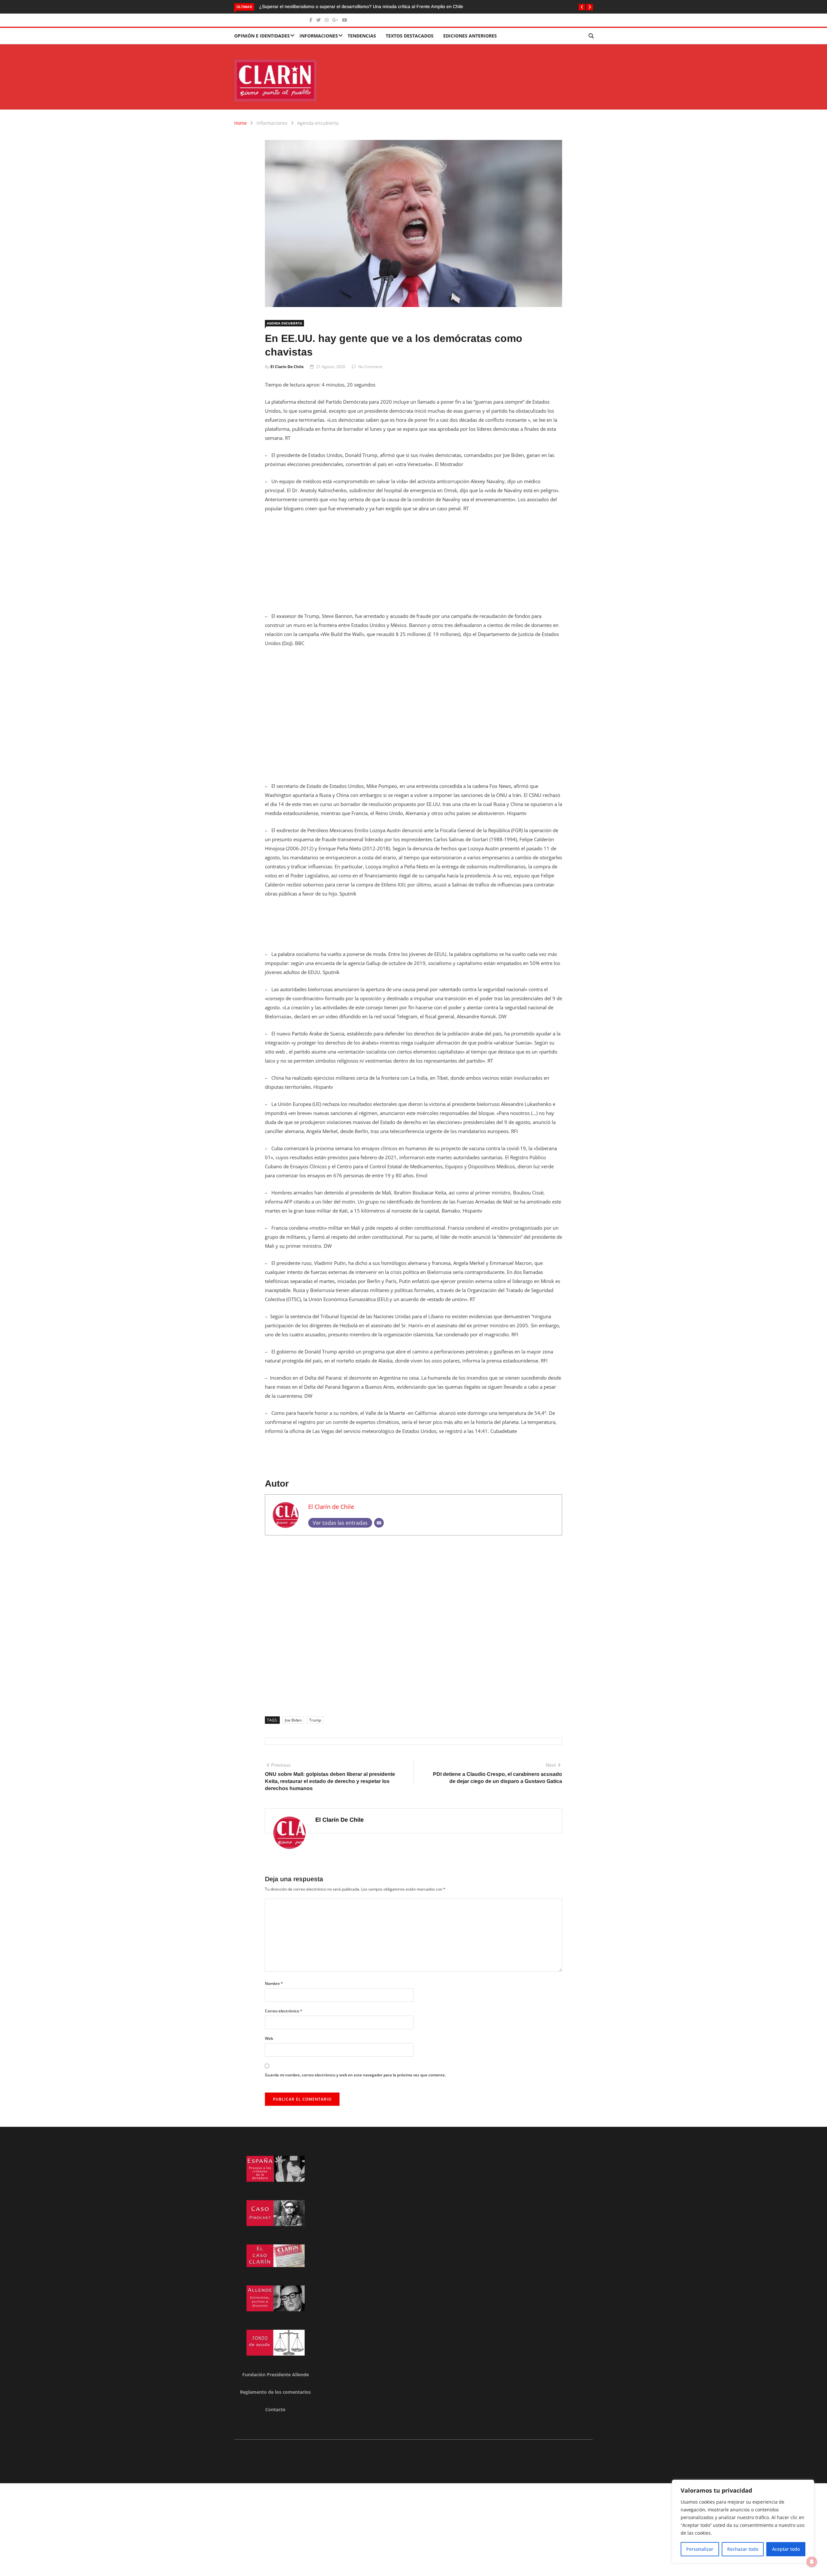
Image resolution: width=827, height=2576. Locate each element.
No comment (370, 367)
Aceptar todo (786, 2549)
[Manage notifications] (812, 2562)
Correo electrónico (284, 2011)
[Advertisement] (413, 566)
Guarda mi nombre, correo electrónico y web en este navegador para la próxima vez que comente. (355, 2075)
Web (269, 2038)
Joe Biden (293, 1720)
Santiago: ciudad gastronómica (291, 6)
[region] (743, 2521)
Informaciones (319, 36)
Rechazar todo (743, 2549)
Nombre (274, 1983)
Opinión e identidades (262, 36)
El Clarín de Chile (287, 367)
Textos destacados (410, 36)
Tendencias (362, 36)
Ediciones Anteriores (470, 36)
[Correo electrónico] (379, 1523)
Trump (315, 1720)
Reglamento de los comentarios (275, 2392)
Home (241, 123)
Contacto (275, 2409)
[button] (582, 7)
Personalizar (700, 2549)
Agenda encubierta (318, 123)
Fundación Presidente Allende (276, 2375)
